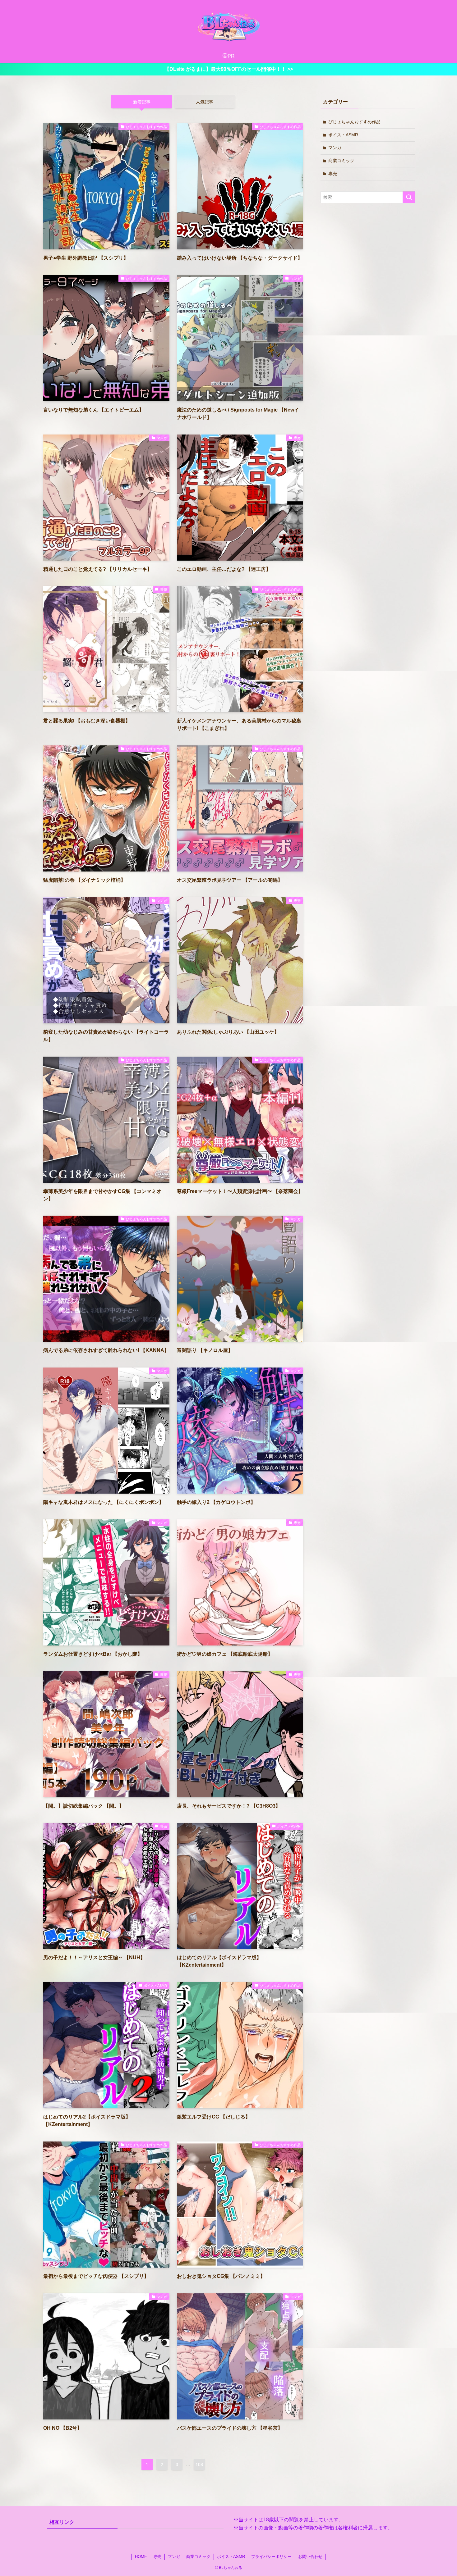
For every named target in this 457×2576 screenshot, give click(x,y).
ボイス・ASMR (343, 135)
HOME (141, 2557)
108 (199, 2464)
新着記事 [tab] (142, 102)
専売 (333, 174)
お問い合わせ (310, 2557)
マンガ (335, 148)
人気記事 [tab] (205, 102)
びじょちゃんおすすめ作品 (354, 122)
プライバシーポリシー (271, 2557)
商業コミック (341, 161)
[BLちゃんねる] (228, 26)
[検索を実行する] (409, 197)
